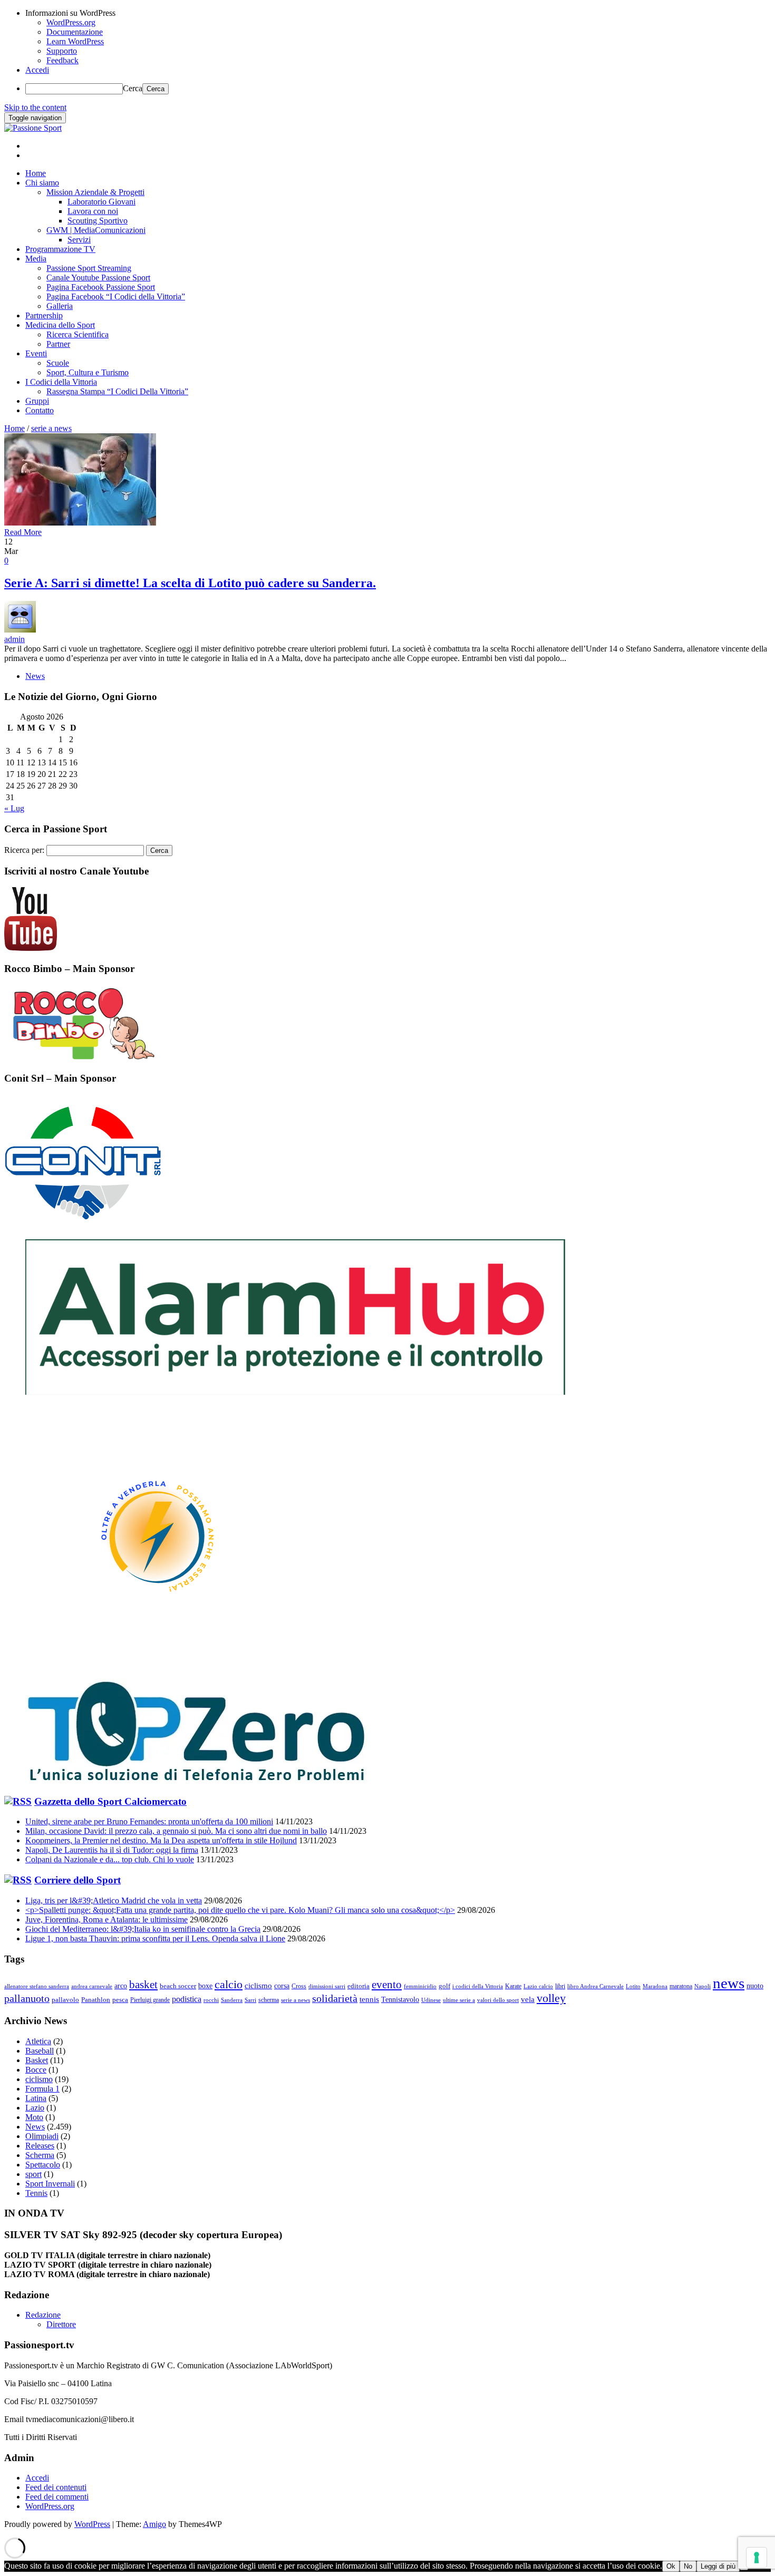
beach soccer (178, 1986)
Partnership (44, 315)
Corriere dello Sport (77, 1880)
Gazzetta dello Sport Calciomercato (110, 1801)
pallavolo (65, 2000)
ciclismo (258, 1986)
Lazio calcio (538, 1986)
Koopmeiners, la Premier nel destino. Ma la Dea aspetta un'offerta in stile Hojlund (161, 1840)
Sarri (250, 2000)
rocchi (211, 2000)
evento (387, 1985)
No (688, 2566)
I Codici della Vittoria (61, 382)
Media (36, 259)
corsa (282, 1986)
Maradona (655, 1986)
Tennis (36, 2193)
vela (528, 1999)
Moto (34, 2117)
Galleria (60, 306)
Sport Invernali (50, 2184)
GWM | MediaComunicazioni (96, 230)
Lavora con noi (93, 211)
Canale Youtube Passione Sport (98, 278)
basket (143, 1985)
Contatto (40, 410)
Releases (40, 2146)
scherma (269, 2000)
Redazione (43, 2315)
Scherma (40, 2155)
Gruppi (37, 401)
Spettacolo (43, 2165)
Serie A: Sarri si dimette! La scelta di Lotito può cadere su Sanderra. (190, 583)
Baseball (40, 2051)
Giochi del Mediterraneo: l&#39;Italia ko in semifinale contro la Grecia (143, 1929)
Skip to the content (35, 107)
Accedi (37, 2478)
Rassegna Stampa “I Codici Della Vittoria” (117, 391)
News (35, 676)
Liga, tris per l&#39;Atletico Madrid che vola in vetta (114, 1901)
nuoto (755, 1986)
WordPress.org (50, 2506)
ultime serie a (459, 2000)
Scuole (58, 363)
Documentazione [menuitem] (75, 32)
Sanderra (232, 2000)
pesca (120, 2000)
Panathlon (96, 2000)
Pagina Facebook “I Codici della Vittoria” (116, 297)
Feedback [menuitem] (62, 60)
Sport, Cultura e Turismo (88, 372)
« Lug (14, 808)
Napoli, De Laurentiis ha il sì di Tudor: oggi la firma (112, 1850)
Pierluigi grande (150, 2000)
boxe (205, 1986)
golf (444, 1986)
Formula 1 (42, 2089)
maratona (681, 1986)
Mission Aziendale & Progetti (95, 192)
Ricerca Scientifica (77, 334)
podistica (187, 1999)
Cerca (133, 88)
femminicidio (420, 1986)
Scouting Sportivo (98, 221)
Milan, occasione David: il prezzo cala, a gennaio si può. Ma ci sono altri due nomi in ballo (176, 1831)
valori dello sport (498, 2000)
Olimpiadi (42, 2136)
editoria (359, 1986)
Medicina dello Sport (60, 325)
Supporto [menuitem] (62, 51)
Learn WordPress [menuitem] (75, 41)
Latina (36, 2098)
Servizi (79, 240)
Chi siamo (42, 183)
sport (33, 2174)
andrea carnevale (92, 1986)
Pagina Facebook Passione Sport (101, 287)
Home (36, 173)
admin (14, 639)
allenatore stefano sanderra (37, 1986)
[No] (744, 2569)
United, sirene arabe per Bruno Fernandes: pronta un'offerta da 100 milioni (149, 1821)
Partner (58, 344)
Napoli (703, 1986)
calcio (229, 1984)
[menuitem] (398, 13)
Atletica (38, 2041)
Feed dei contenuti (56, 2487)
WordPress (92, 2524)
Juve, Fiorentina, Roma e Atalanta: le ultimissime (106, 1919)
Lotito (633, 1986)
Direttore (61, 2324)
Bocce (36, 2070)
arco (121, 1986)
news (729, 1983)
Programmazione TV (60, 249)
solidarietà (335, 1999)
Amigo (154, 2524)
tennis (369, 1999)
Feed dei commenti (57, 2497)
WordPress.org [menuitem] (71, 22)
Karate (513, 1986)
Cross (299, 1986)
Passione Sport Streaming (89, 268)
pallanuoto (27, 1999)
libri (560, 1986)
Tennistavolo (400, 1999)
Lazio (35, 2108)
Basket (37, 2060)
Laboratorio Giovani (101, 202)
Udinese (431, 2000)
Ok (671, 2566)
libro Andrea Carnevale (595, 1986)
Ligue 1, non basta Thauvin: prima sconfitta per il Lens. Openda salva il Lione (155, 1938)
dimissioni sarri (327, 1986)
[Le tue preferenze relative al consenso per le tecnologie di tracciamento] (757, 2558)
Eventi (36, 353)
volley (551, 1998)
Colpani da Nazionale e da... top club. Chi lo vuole (110, 1859)
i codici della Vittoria (478, 1986)
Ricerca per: (24, 850)
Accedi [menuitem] (37, 70)
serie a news (296, 2000)
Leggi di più (718, 2566)
